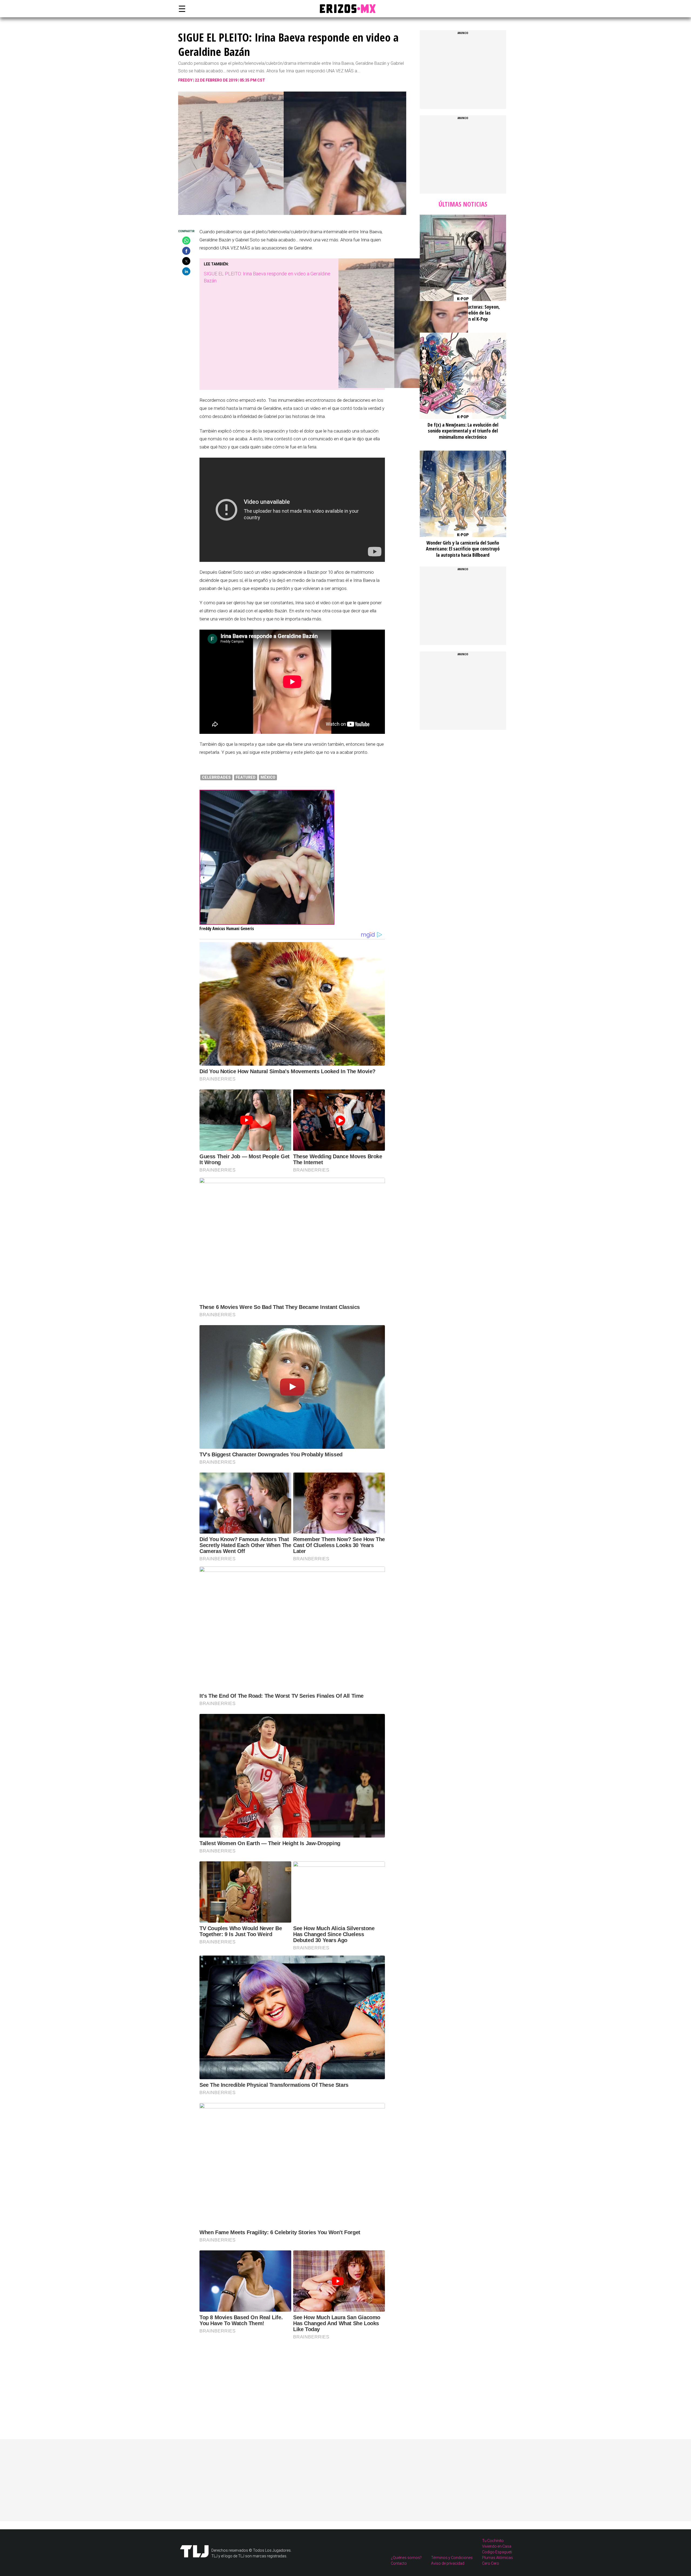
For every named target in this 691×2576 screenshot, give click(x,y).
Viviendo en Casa (497, 2546)
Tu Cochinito (493, 2541)
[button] (186, 241)
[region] (240, 2378)
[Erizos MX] (345, 9)
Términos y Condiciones (452, 2558)
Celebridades (216, 777)
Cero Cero (491, 2563)
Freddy (185, 80)
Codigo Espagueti (497, 2552)
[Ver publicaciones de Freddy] (267, 923)
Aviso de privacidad (448, 2563)
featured (246, 777)
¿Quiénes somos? (406, 2558)
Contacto (399, 2563)
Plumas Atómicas (497, 2558)
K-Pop (463, 299)
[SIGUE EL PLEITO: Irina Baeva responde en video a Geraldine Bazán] (403, 386)
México (268, 777)
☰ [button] (181, 9)
